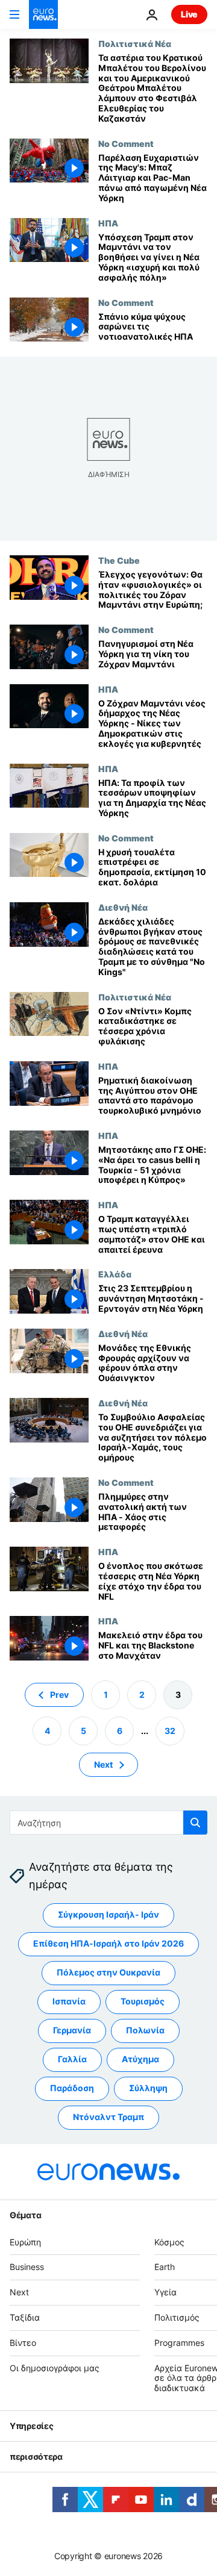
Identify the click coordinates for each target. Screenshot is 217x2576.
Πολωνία (145, 2030)
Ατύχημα (140, 2059)
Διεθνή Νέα (123, 907)
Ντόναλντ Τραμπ (108, 2117)
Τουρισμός (143, 2001)
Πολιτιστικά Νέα (135, 43)
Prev (59, 1694)
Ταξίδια (25, 2317)
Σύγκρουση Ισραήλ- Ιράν (108, 1914)
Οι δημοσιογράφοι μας (55, 2367)
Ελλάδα (115, 1274)
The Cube (119, 560)
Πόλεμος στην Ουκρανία (108, 1972)
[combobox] (108, 1823)
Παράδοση (72, 2088)
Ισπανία (69, 2001)
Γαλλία (72, 2059)
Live (189, 14)
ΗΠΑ (108, 223)
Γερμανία (72, 2030)
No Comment (126, 143)
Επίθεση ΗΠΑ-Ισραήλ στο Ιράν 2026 (108, 1943)
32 (170, 1730)
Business (27, 2267)
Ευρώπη (25, 2241)
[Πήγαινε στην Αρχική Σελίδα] (43, 14)
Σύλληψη (148, 2088)
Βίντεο (23, 2343)
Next (103, 1764)
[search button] (195, 1823)
